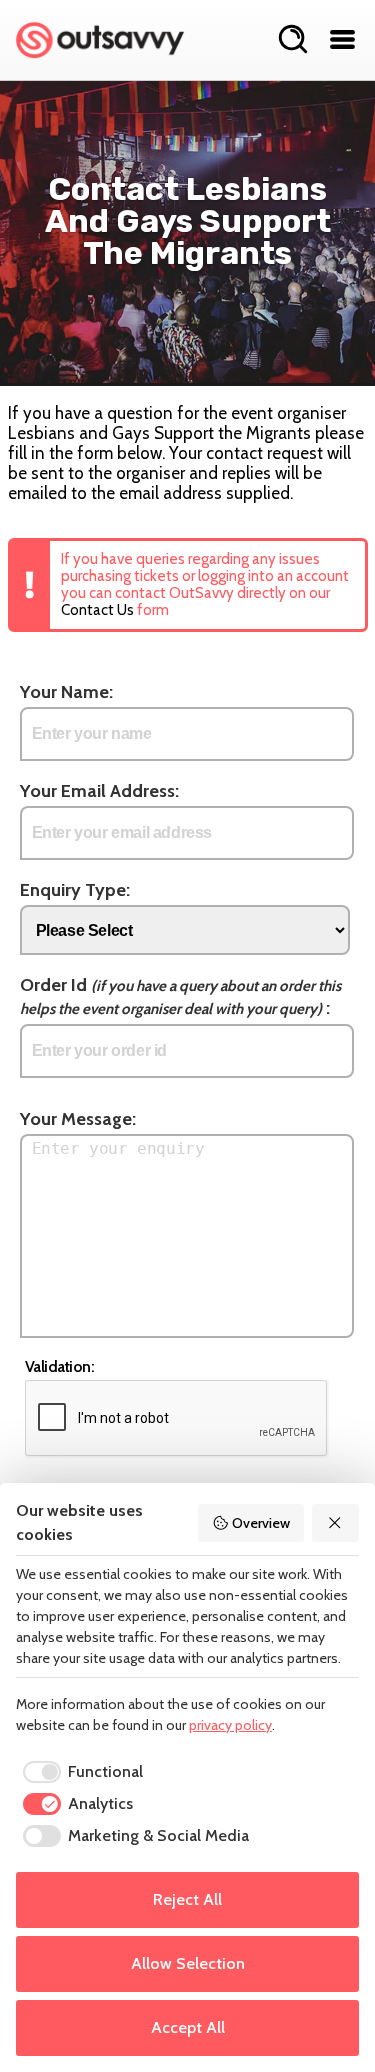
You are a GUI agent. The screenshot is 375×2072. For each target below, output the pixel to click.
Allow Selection (188, 1963)
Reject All (187, 1899)
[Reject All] (336, 1523)
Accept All (188, 2027)
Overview (261, 1523)
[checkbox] (79, 1772)
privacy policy (230, 1725)
